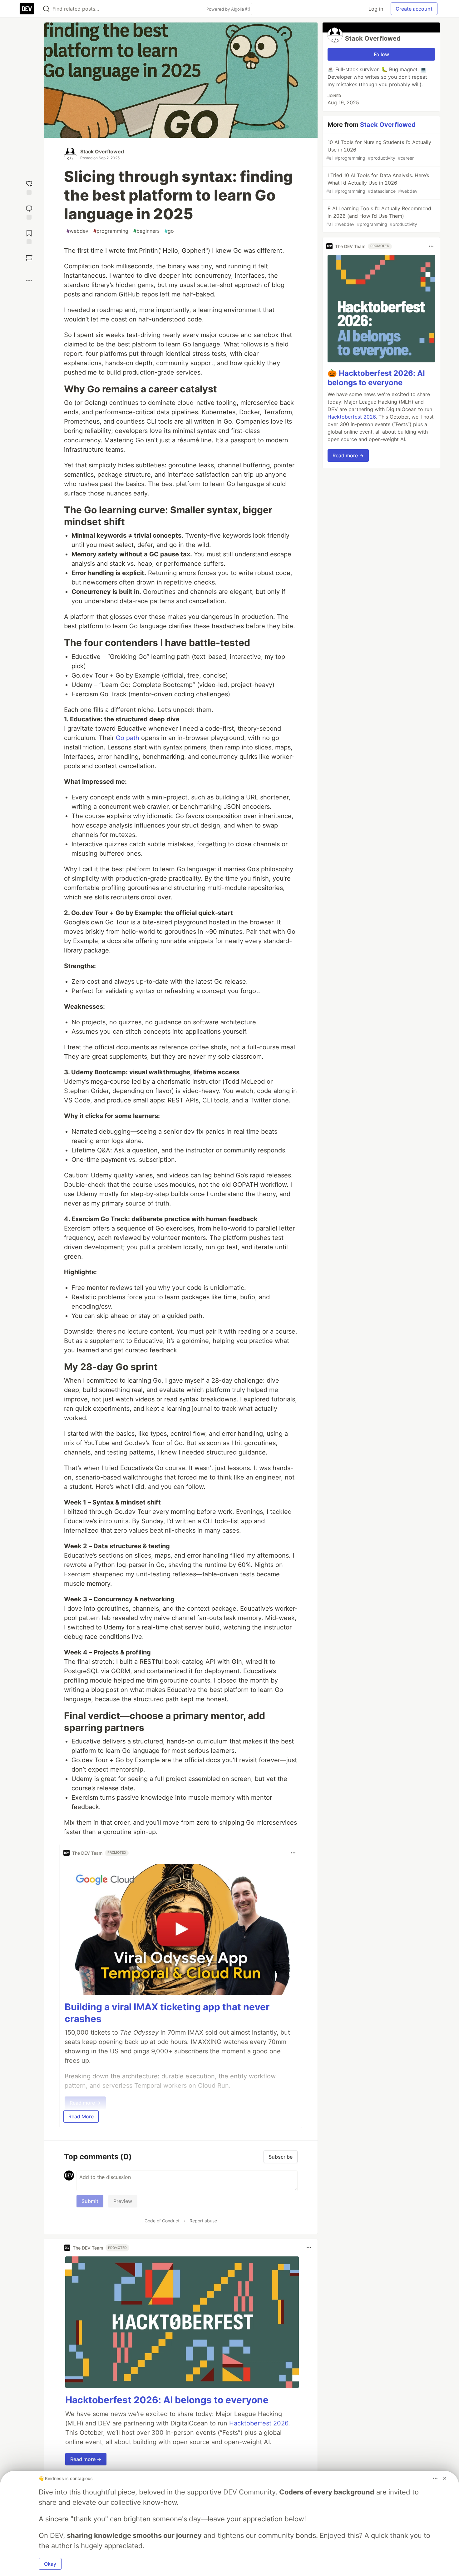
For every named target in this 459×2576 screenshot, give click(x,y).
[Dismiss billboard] (445, 2478)
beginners (146, 231)
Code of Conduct (162, 2221)
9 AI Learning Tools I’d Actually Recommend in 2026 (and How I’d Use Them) (379, 216)
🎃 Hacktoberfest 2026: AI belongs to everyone (376, 378)
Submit (90, 2201)
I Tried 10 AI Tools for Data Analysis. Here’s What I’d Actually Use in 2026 (378, 183)
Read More (81, 2116)
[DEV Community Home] (27, 9)
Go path (128, 738)
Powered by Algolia (226, 9)
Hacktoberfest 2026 (259, 2423)
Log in (376, 9)
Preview (123, 2201)
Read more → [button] (86, 2459)
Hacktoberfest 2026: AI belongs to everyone (167, 2400)
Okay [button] (50, 2564)
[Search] (46, 9)
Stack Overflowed (102, 152)
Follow (381, 54)
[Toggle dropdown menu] (293, 1853)
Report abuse (203, 2221)
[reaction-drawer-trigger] (29, 187)
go (169, 231)
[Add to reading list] (29, 236)
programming (111, 231)
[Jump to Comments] (29, 212)
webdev (77, 231)
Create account (414, 9)
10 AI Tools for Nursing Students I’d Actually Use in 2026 (379, 150)
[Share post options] (29, 281)
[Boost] (29, 258)
